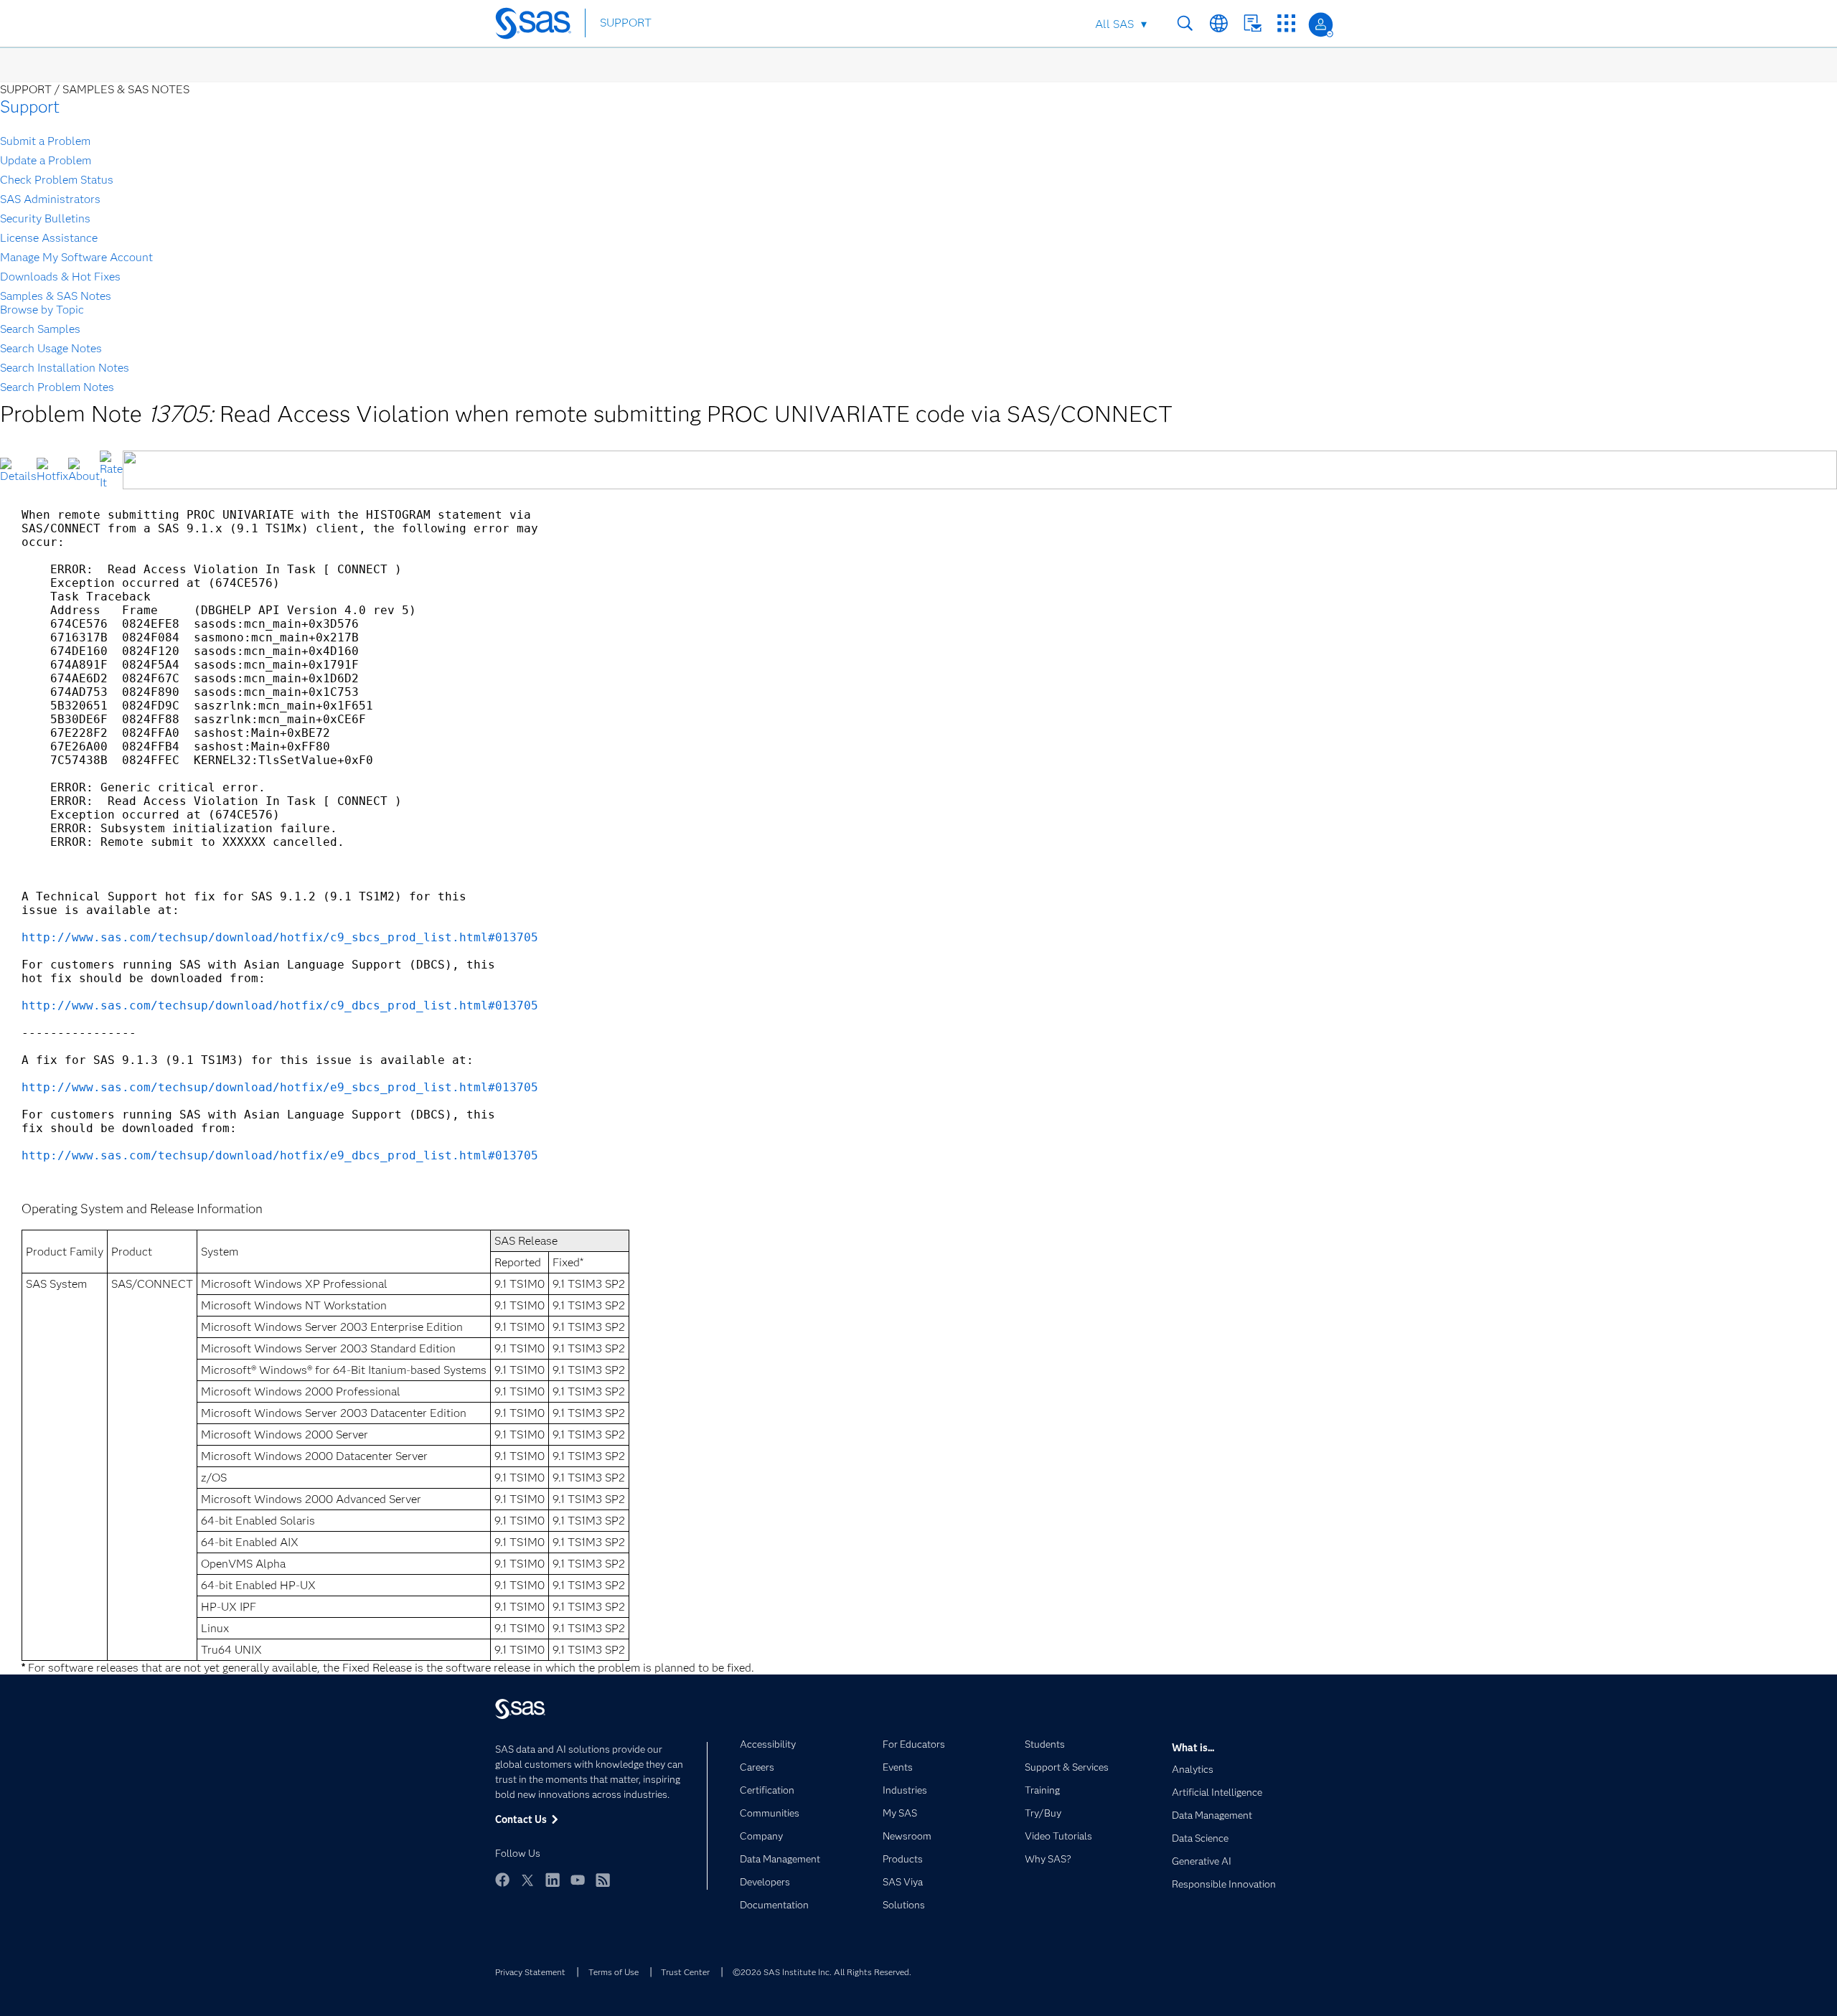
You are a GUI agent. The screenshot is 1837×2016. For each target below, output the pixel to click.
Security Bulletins (45, 218)
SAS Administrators (50, 199)
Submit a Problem (45, 141)
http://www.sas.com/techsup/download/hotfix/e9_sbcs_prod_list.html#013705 (280, 1087)
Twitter (527, 1880)
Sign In (1321, 25)
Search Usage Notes (51, 348)
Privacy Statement (530, 1972)
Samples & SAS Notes (56, 296)
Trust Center (685, 1972)
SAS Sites (1286, 23)
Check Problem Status (57, 180)
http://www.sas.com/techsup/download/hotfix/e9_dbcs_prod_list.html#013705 (280, 1155)
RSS (603, 1880)
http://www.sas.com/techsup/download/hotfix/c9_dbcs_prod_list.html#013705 (280, 1005)
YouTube (578, 1880)
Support (30, 107)
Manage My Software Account (76, 257)
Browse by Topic (42, 310)
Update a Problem (46, 160)
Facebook (502, 1880)
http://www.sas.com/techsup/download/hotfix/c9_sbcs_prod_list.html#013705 (280, 937)
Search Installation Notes (65, 368)
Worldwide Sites (1219, 23)
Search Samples (40, 329)
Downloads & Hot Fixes (60, 277)
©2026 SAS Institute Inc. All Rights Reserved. (822, 1972)
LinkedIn (553, 1880)
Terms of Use (614, 1972)
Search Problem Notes (57, 387)
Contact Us (1253, 23)
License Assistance (49, 238)
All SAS (1114, 24)
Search (1185, 23)
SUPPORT (626, 23)
